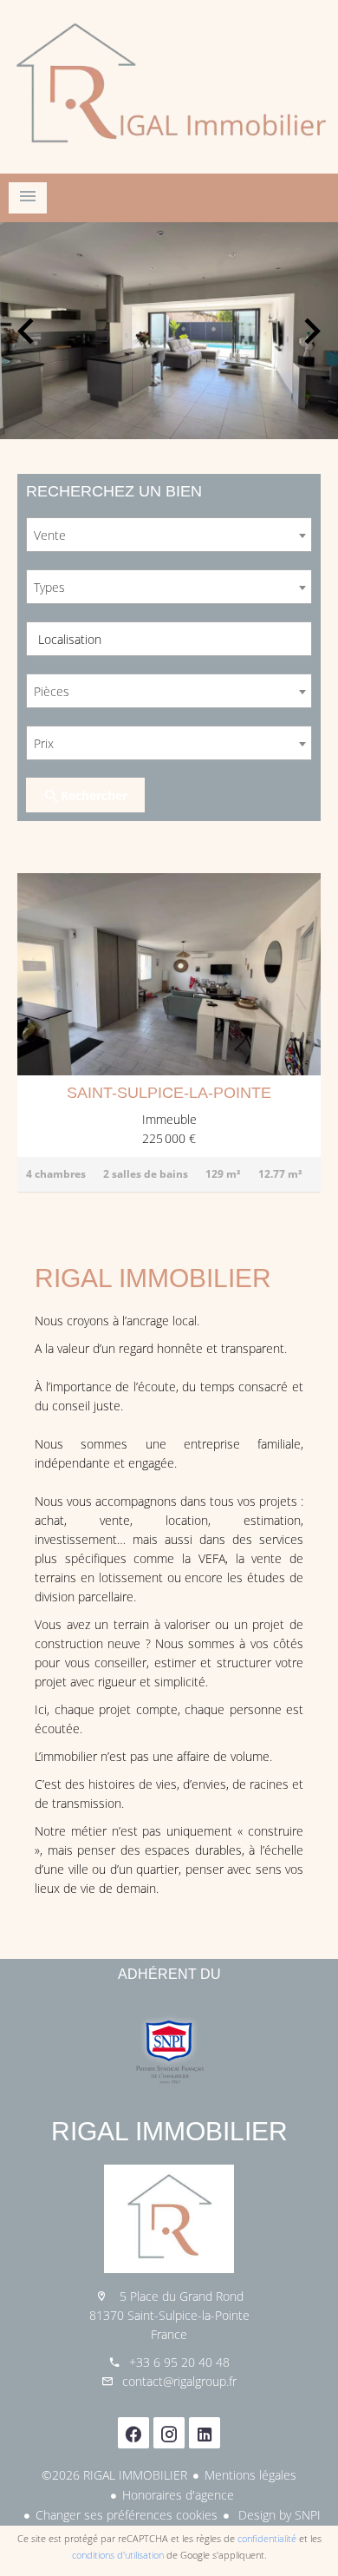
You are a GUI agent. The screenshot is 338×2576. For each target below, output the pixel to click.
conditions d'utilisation (118, 2555)
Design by (278, 2515)
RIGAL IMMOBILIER (169, 2131)
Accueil (169, 87)
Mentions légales (250, 2475)
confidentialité (267, 2538)
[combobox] (169, 535)
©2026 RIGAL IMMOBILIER (114, 2475)
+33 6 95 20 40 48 (179, 2362)
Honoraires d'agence (178, 2495)
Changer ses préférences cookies (127, 2515)
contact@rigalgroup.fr (179, 2381)
